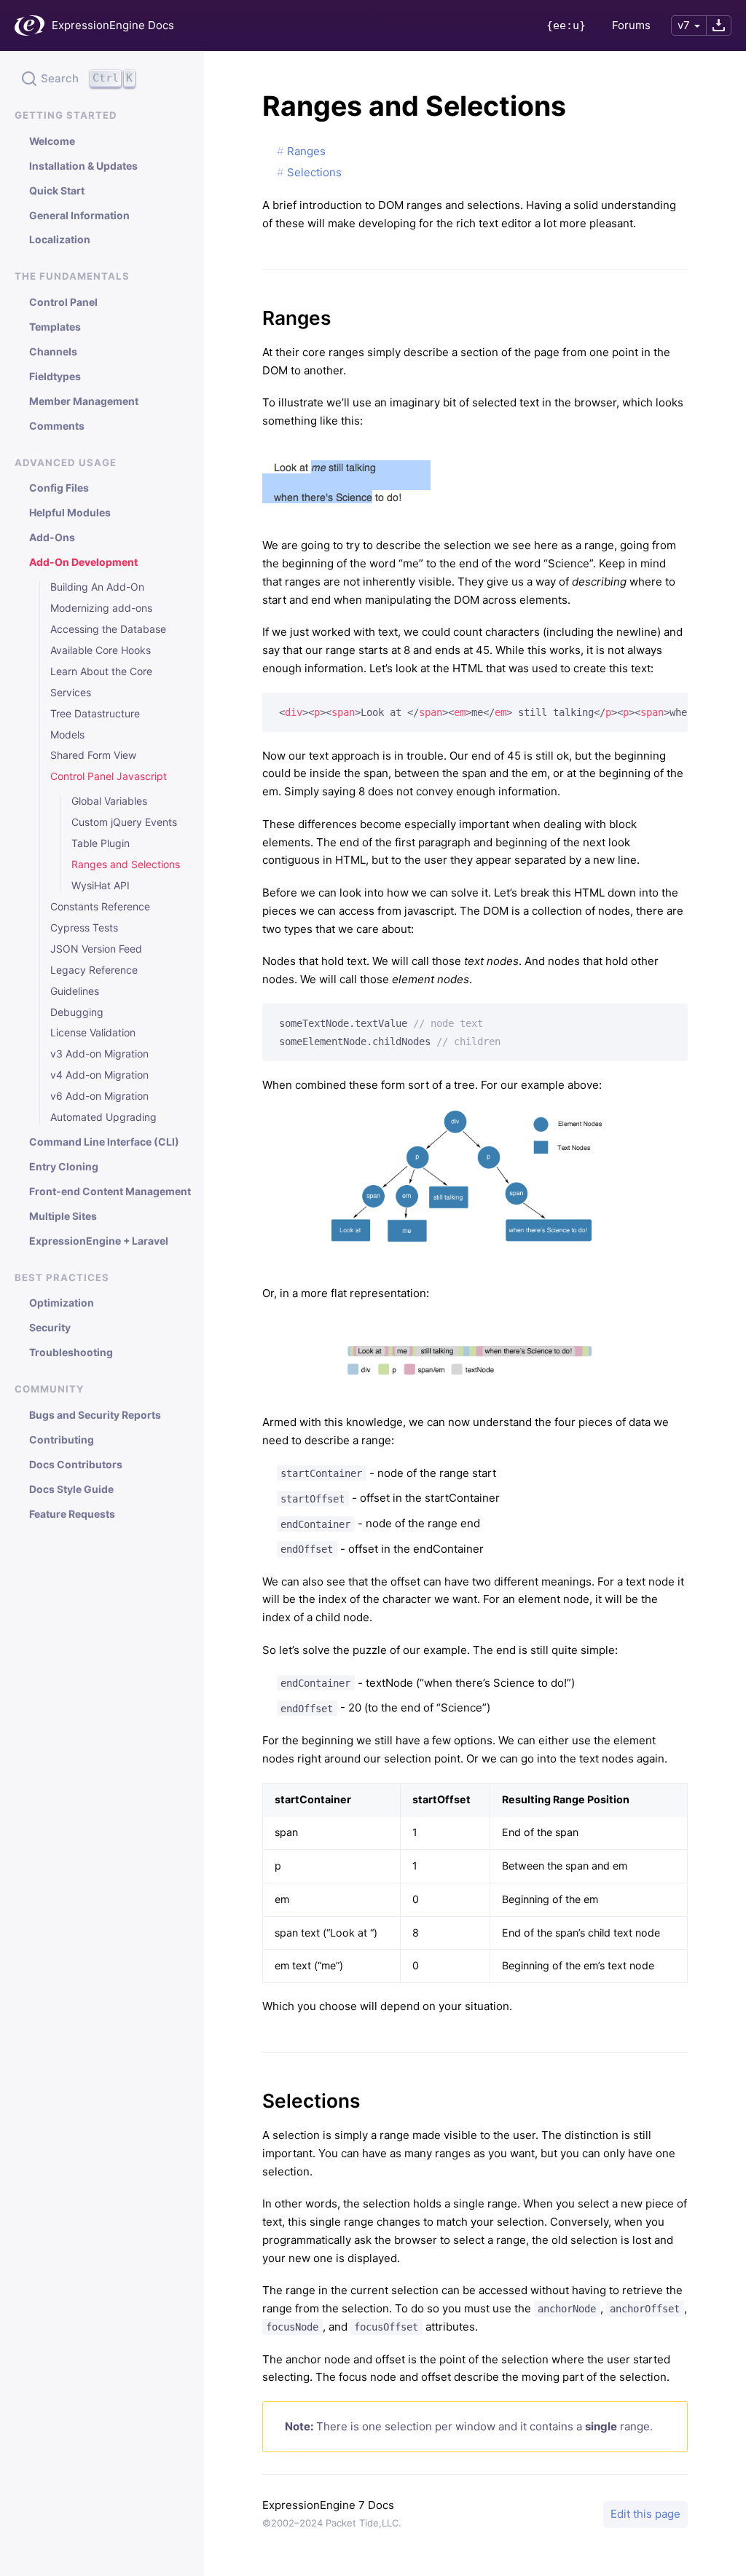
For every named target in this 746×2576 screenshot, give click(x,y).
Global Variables (109, 801)
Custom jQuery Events (124, 822)
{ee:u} (566, 25)
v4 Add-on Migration (99, 1075)
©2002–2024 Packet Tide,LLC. (332, 2523)
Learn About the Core (101, 671)
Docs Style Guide (71, 1489)
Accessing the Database (108, 629)
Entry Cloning (64, 1167)
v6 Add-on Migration (99, 1096)
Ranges (306, 151)
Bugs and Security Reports (95, 1415)
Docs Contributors (76, 1465)
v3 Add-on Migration (99, 1054)
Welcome (52, 141)
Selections (314, 172)
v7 (684, 25)
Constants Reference (100, 907)
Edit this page (645, 2514)
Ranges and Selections (126, 864)
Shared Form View (93, 755)
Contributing (62, 1440)
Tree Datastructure (95, 714)
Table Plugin (101, 843)
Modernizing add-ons (101, 608)
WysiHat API (101, 886)
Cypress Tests (84, 928)
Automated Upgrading (103, 1117)
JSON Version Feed (96, 949)
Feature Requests (72, 1514)
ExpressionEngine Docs (113, 25)
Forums (631, 25)
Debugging (77, 1012)
